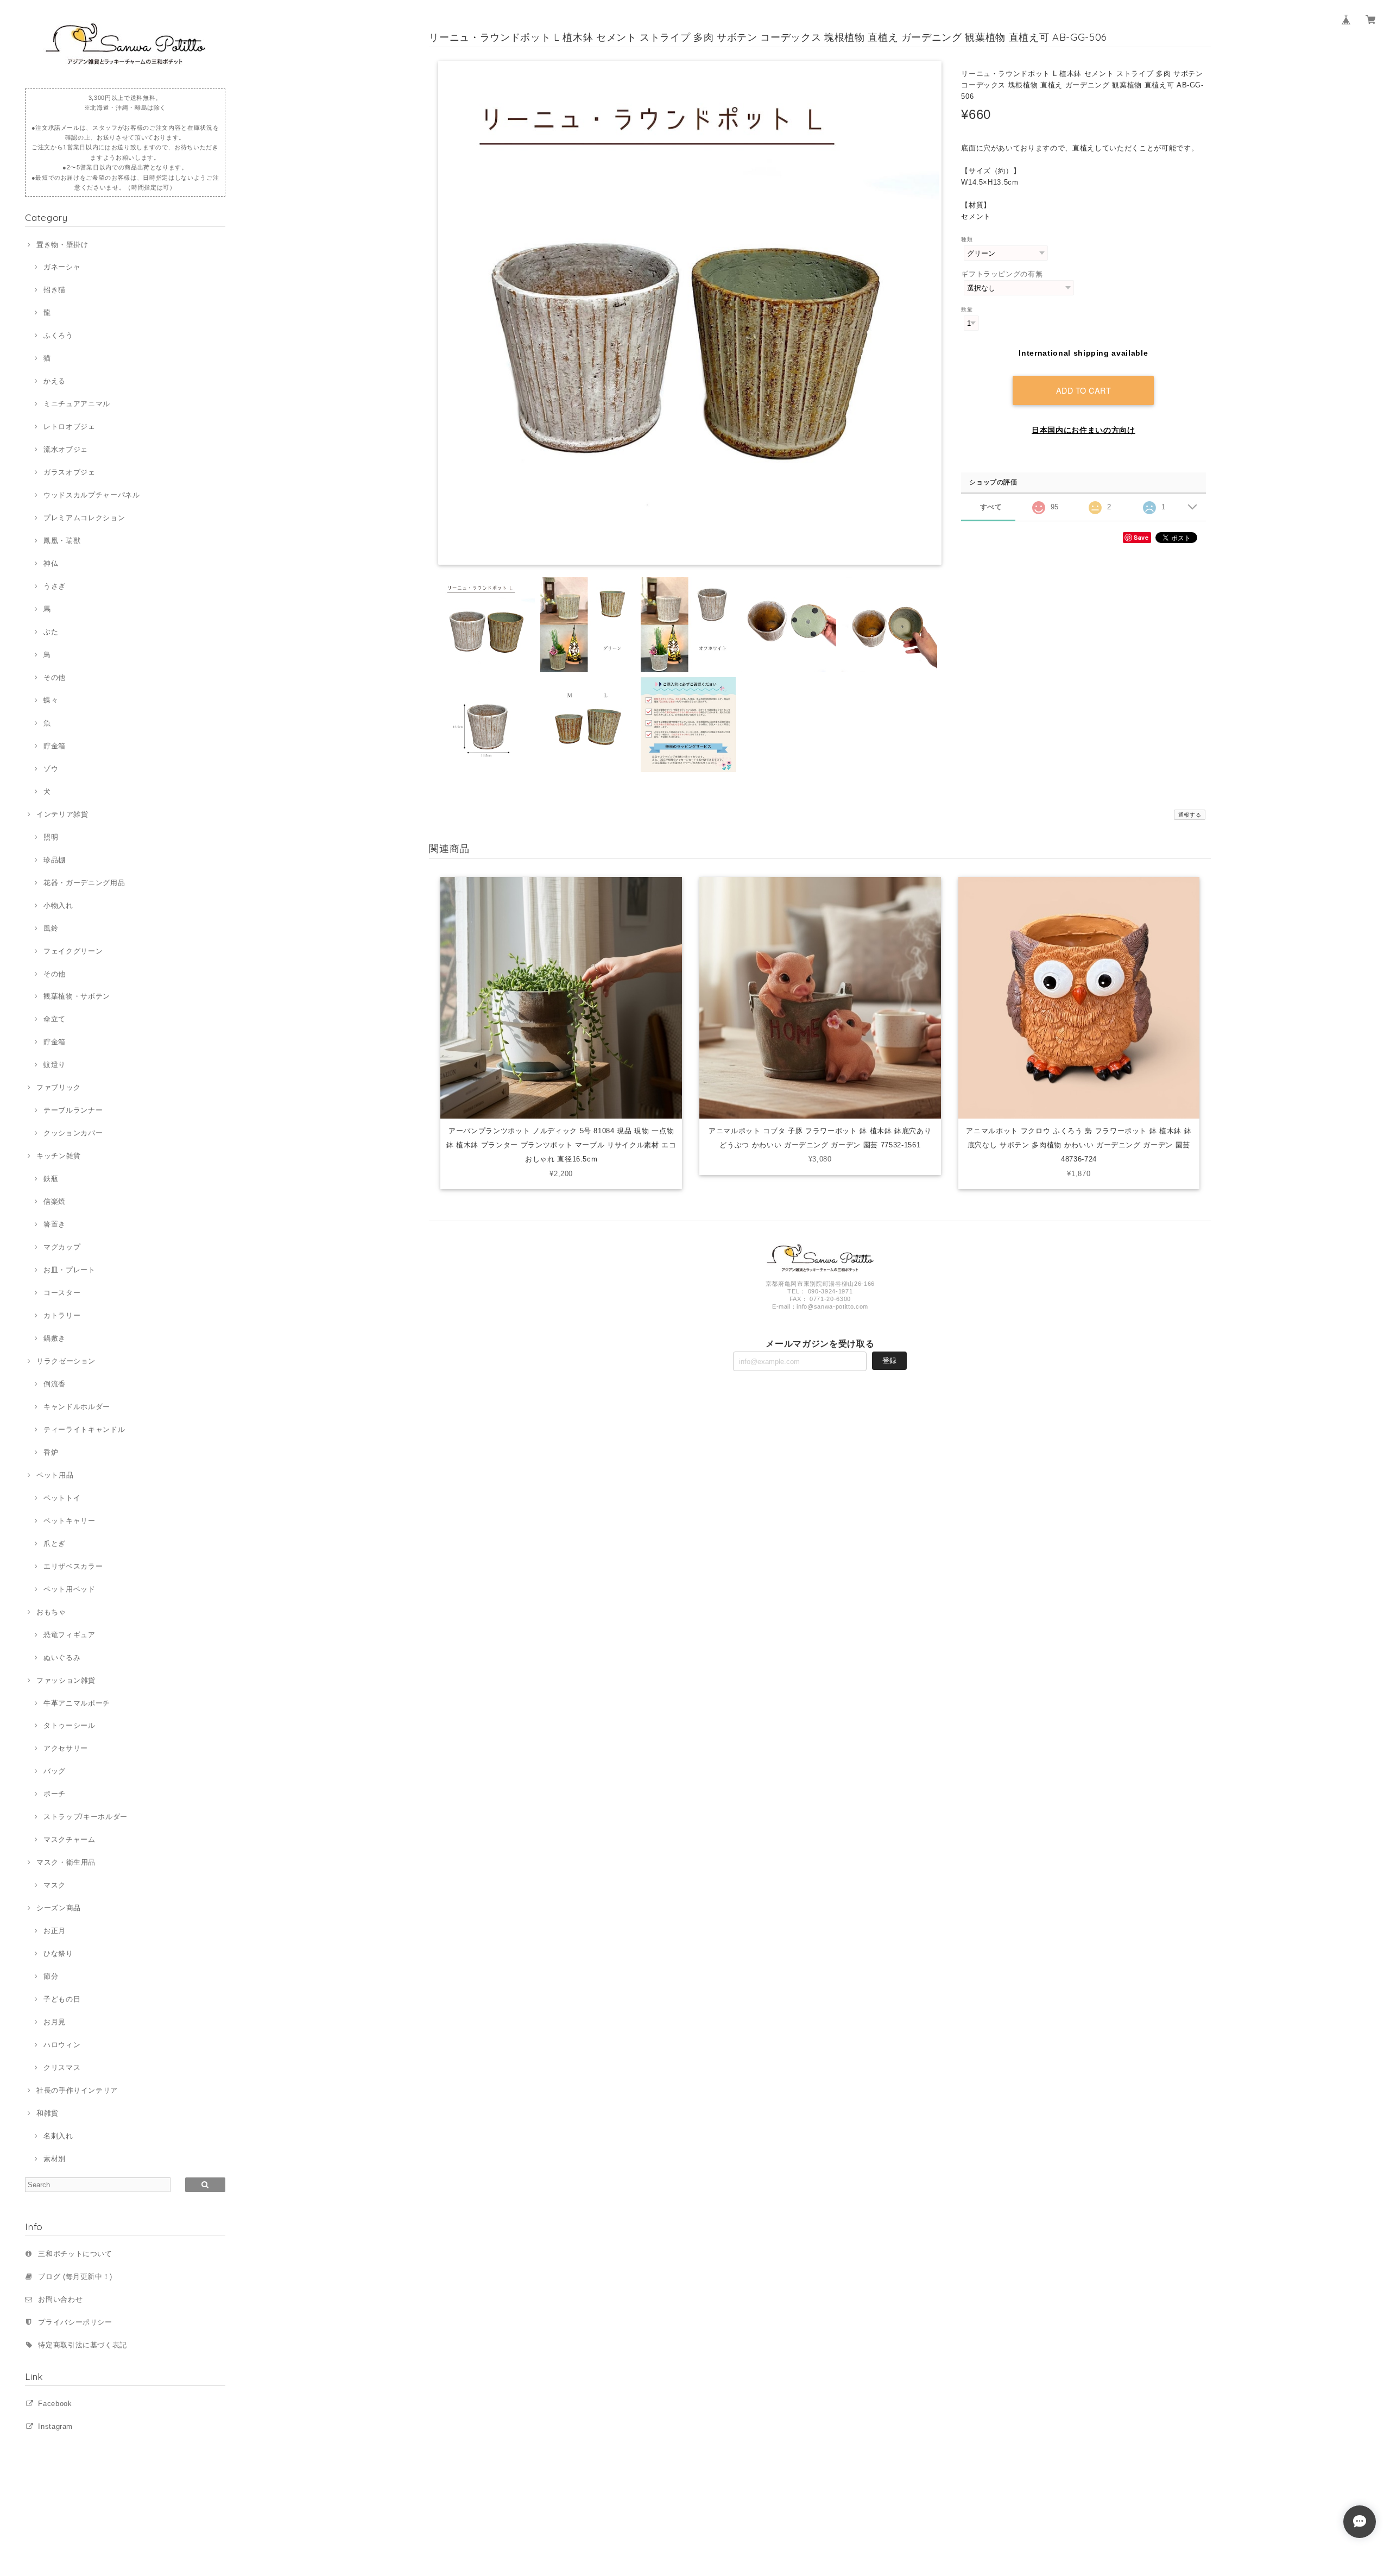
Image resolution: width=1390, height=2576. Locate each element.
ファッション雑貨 (66, 1680)
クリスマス (62, 2067)
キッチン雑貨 (59, 1156)
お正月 (55, 1931)
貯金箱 (55, 746)
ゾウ (51, 769)
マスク (55, 1885)
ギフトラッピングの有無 (1002, 274)
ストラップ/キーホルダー (86, 1817)
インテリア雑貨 (62, 814)
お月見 (55, 2022)
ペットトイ (62, 1498)
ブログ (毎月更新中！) (75, 2277)
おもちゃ (51, 1612)
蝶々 (51, 700)
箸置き (55, 1224)
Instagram (55, 2426)
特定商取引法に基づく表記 (83, 2345)
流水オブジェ (66, 449)
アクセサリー (66, 1748)
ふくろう (58, 335)
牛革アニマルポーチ (77, 1703)
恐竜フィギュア (69, 1635)
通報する (1190, 815)
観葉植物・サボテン (77, 996)
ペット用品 (55, 1475)
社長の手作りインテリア (77, 2090)
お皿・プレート (69, 1270)
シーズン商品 (59, 1908)
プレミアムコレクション (84, 518)
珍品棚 (55, 860)
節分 (51, 1976)
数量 (967, 309)
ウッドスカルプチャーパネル (91, 495)
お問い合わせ (60, 2299)
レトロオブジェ (69, 427)
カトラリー (62, 1315)
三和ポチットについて (75, 2254)
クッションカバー (73, 1133)
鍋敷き (55, 1338)
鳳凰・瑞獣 (62, 541)
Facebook (55, 2404)
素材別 (55, 2159)
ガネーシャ (62, 267)
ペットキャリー (69, 1521)
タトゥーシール (69, 1725)
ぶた (51, 632)
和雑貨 (48, 2113)
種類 (967, 239)
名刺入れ (58, 2136)
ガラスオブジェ (69, 472)
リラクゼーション (66, 1361)
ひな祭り (58, 1953)
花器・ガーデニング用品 (84, 883)
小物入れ (58, 905)
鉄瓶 (51, 1179)
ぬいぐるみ (62, 1658)
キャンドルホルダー (77, 1407)
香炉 (51, 1452)
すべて (991, 507)
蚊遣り (55, 1065)
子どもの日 (62, 1999)
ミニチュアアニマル (77, 404)
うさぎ (55, 586)
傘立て (55, 1019)
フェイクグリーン (73, 951)
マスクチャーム (69, 1839)
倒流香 (55, 1384)
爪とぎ (55, 1543)
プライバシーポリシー (75, 2322)
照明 (51, 837)
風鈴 (51, 928)
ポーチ (55, 1794)
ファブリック (59, 1087)
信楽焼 (55, 1201)
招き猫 (55, 290)
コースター (62, 1293)
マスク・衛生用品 (66, 1862)
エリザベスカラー (73, 1566)
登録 (889, 1360)
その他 (55, 677)
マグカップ (62, 1247)
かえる (55, 381)
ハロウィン (62, 2045)
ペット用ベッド (69, 1589)
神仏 (51, 563)
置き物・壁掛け (62, 245)
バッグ (55, 1771)
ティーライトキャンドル (84, 1429)
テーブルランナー (73, 1110)
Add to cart (1084, 390)
